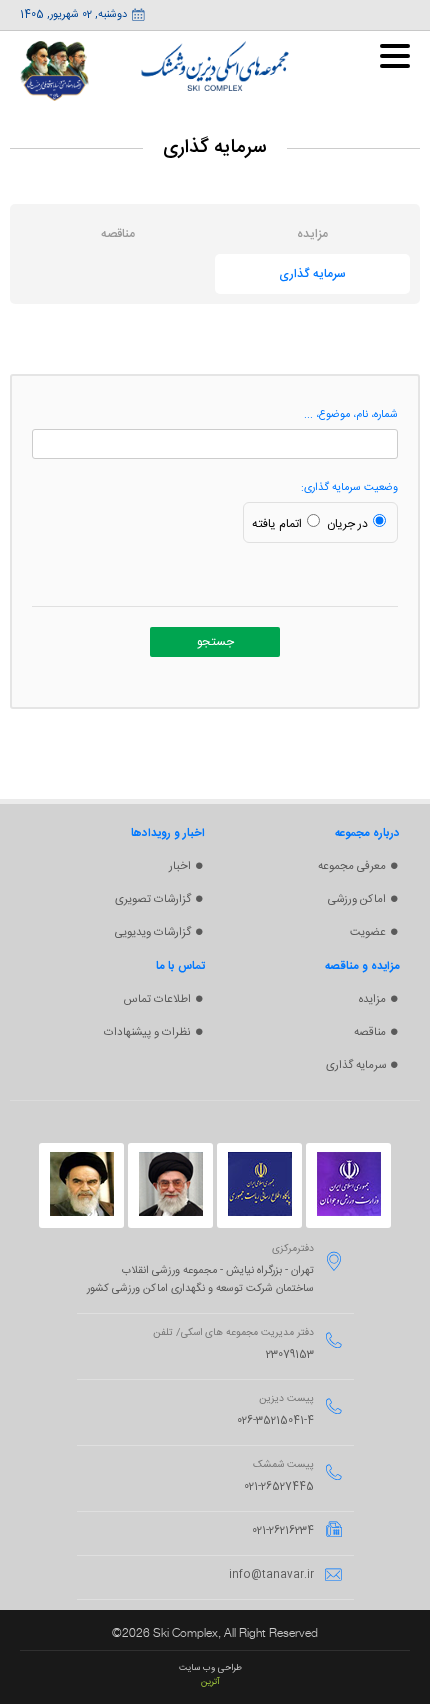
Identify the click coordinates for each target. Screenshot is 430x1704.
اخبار (180, 866)
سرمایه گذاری (356, 1065)
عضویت (368, 932)
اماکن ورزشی (357, 899)
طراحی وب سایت (210, 1668)
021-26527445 (279, 1487)
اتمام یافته (277, 524)
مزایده (372, 999)
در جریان (347, 524)
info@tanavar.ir (271, 1575)
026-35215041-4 (275, 1421)
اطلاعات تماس (157, 999)
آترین (210, 1682)
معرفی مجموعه (352, 866)
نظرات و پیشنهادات (147, 1032)
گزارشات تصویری (153, 899)
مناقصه (370, 1032)
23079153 (290, 1355)
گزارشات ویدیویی (153, 932)
